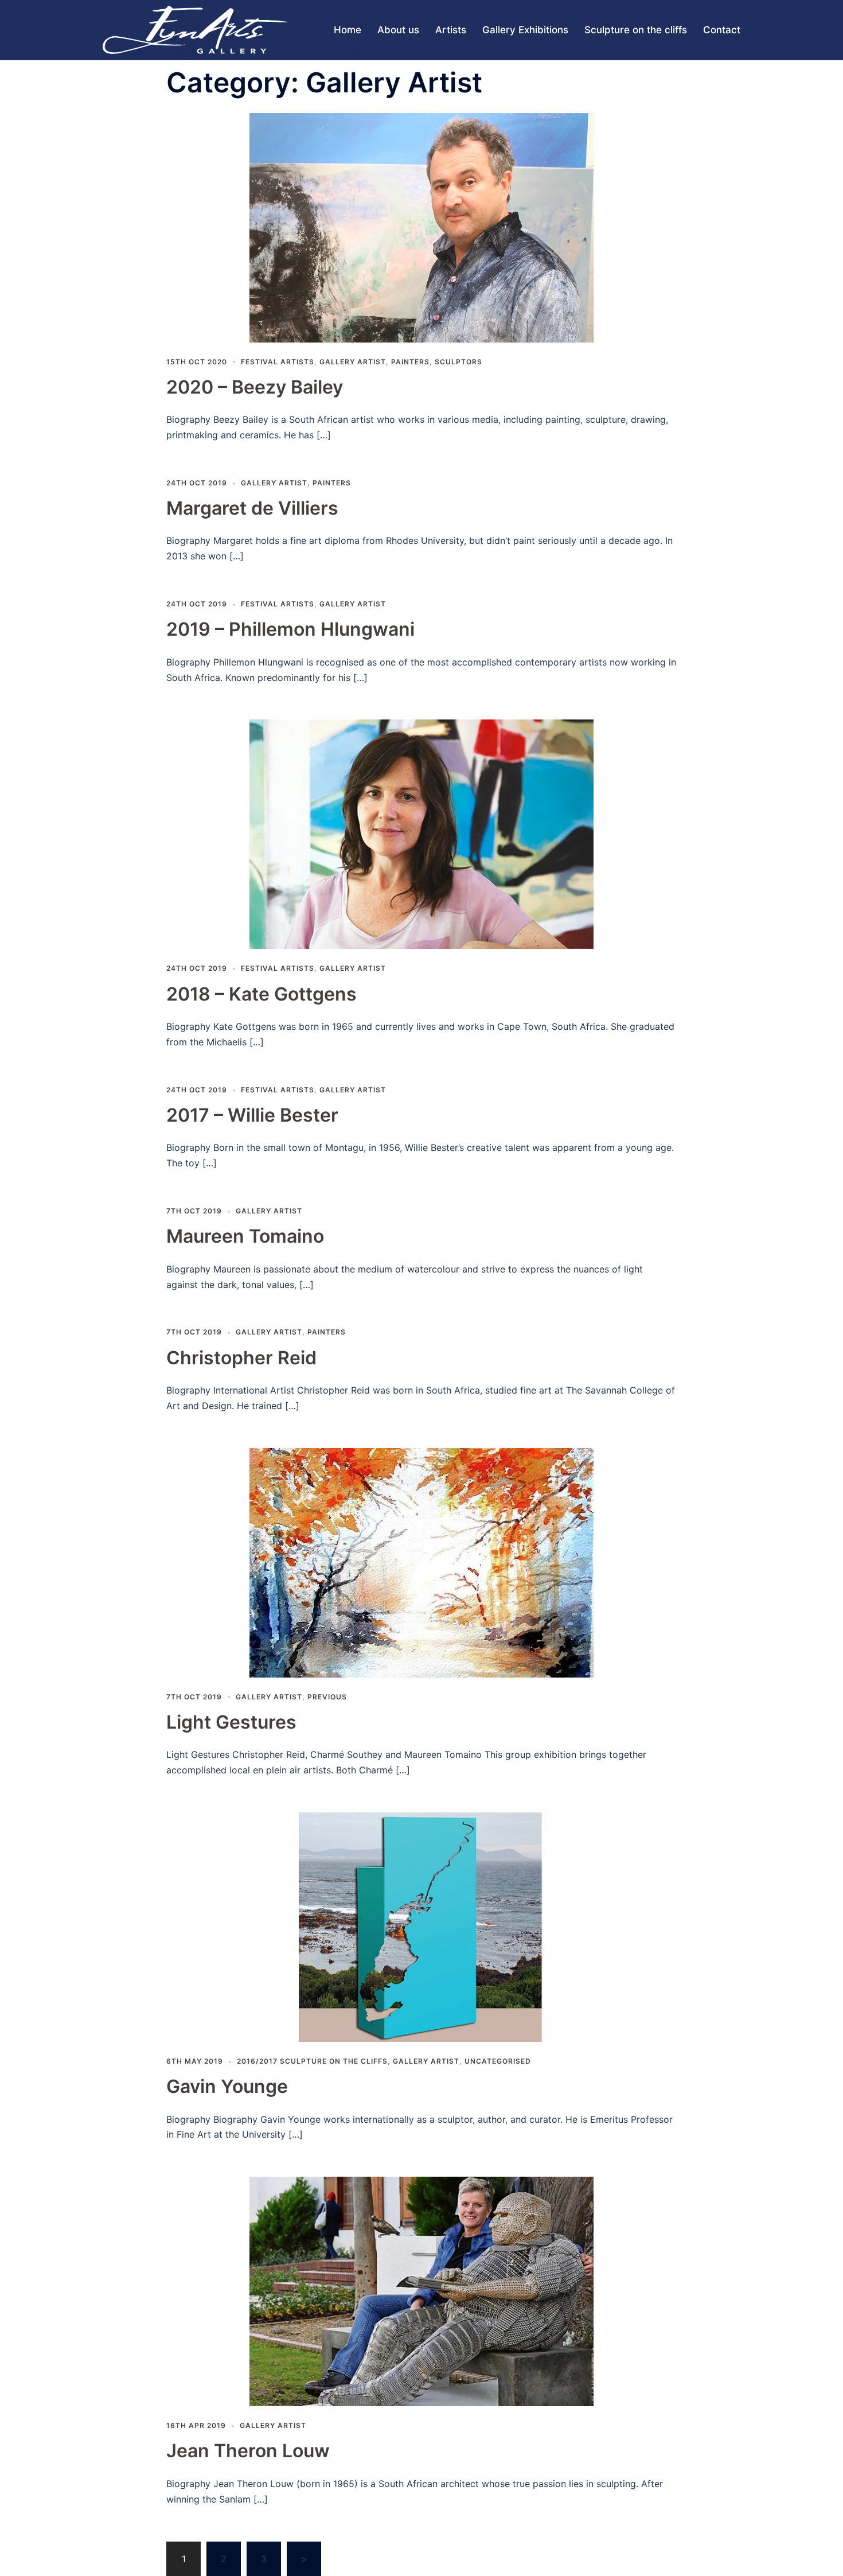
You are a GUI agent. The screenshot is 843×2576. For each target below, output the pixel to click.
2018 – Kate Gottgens (262, 994)
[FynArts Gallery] (195, 29)
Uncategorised (498, 2061)
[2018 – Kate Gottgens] (421, 834)
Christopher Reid (241, 1358)
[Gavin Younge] (421, 1926)
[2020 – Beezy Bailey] (421, 227)
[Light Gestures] (421, 1562)
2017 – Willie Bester (252, 1115)
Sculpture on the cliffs (636, 30)
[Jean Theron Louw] (421, 2291)
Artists (451, 30)
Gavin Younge (227, 2086)
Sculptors (458, 362)
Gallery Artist (353, 362)
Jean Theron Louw (248, 2451)
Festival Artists (278, 362)
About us (398, 30)
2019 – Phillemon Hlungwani (290, 629)
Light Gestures (231, 1722)
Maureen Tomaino (245, 1236)
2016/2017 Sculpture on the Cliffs (312, 2061)
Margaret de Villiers (252, 508)
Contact (722, 30)
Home (348, 30)
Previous (327, 1697)
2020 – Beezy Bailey (255, 387)
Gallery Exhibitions (525, 30)
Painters (410, 362)
